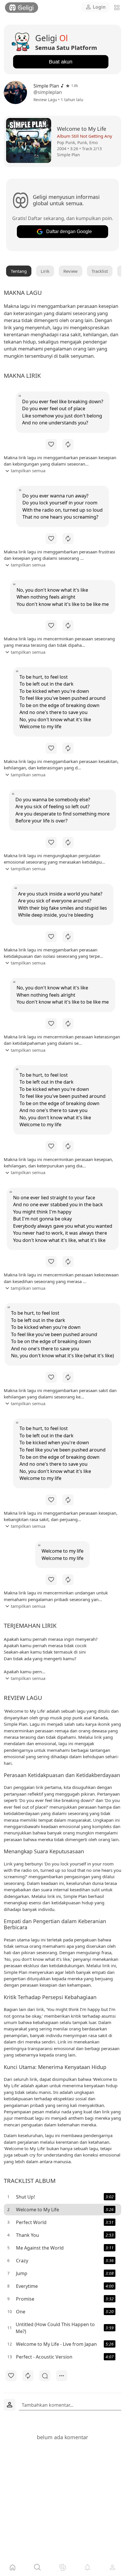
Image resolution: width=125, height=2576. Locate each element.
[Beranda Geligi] (22, 8)
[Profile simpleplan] (17, 92)
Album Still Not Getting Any (85, 136)
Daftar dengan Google (69, 231)
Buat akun (61, 62)
